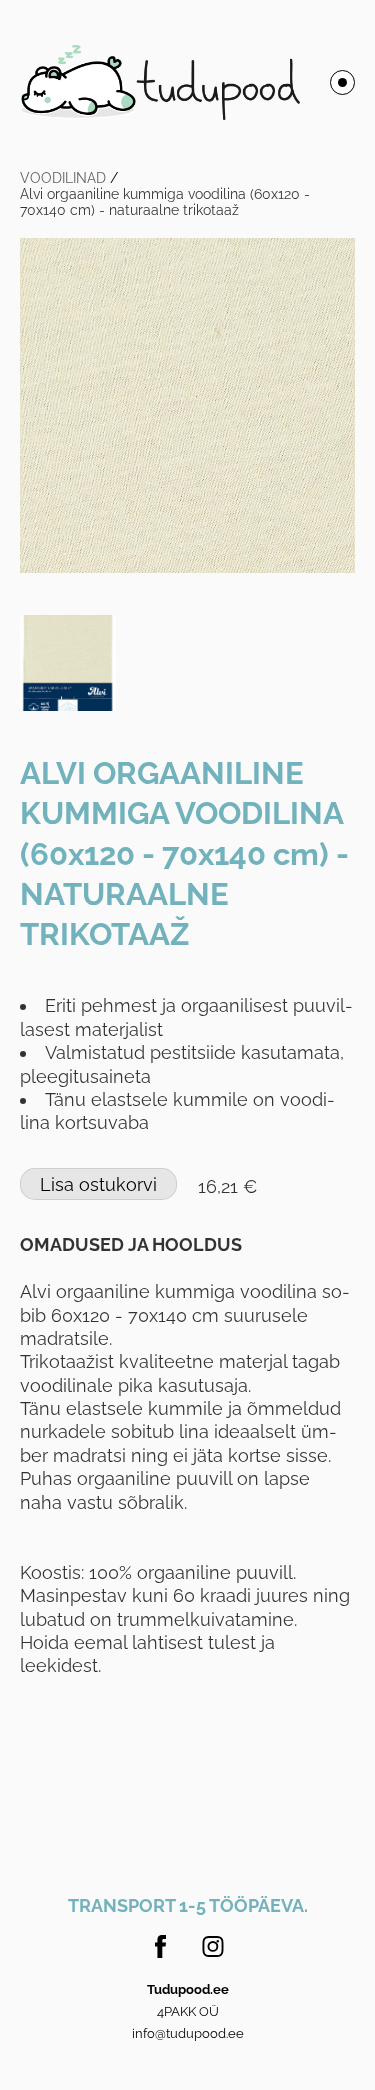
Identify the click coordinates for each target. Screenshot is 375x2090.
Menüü (342, 82)
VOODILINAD (63, 178)
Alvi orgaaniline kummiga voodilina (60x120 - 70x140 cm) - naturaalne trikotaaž (165, 202)
